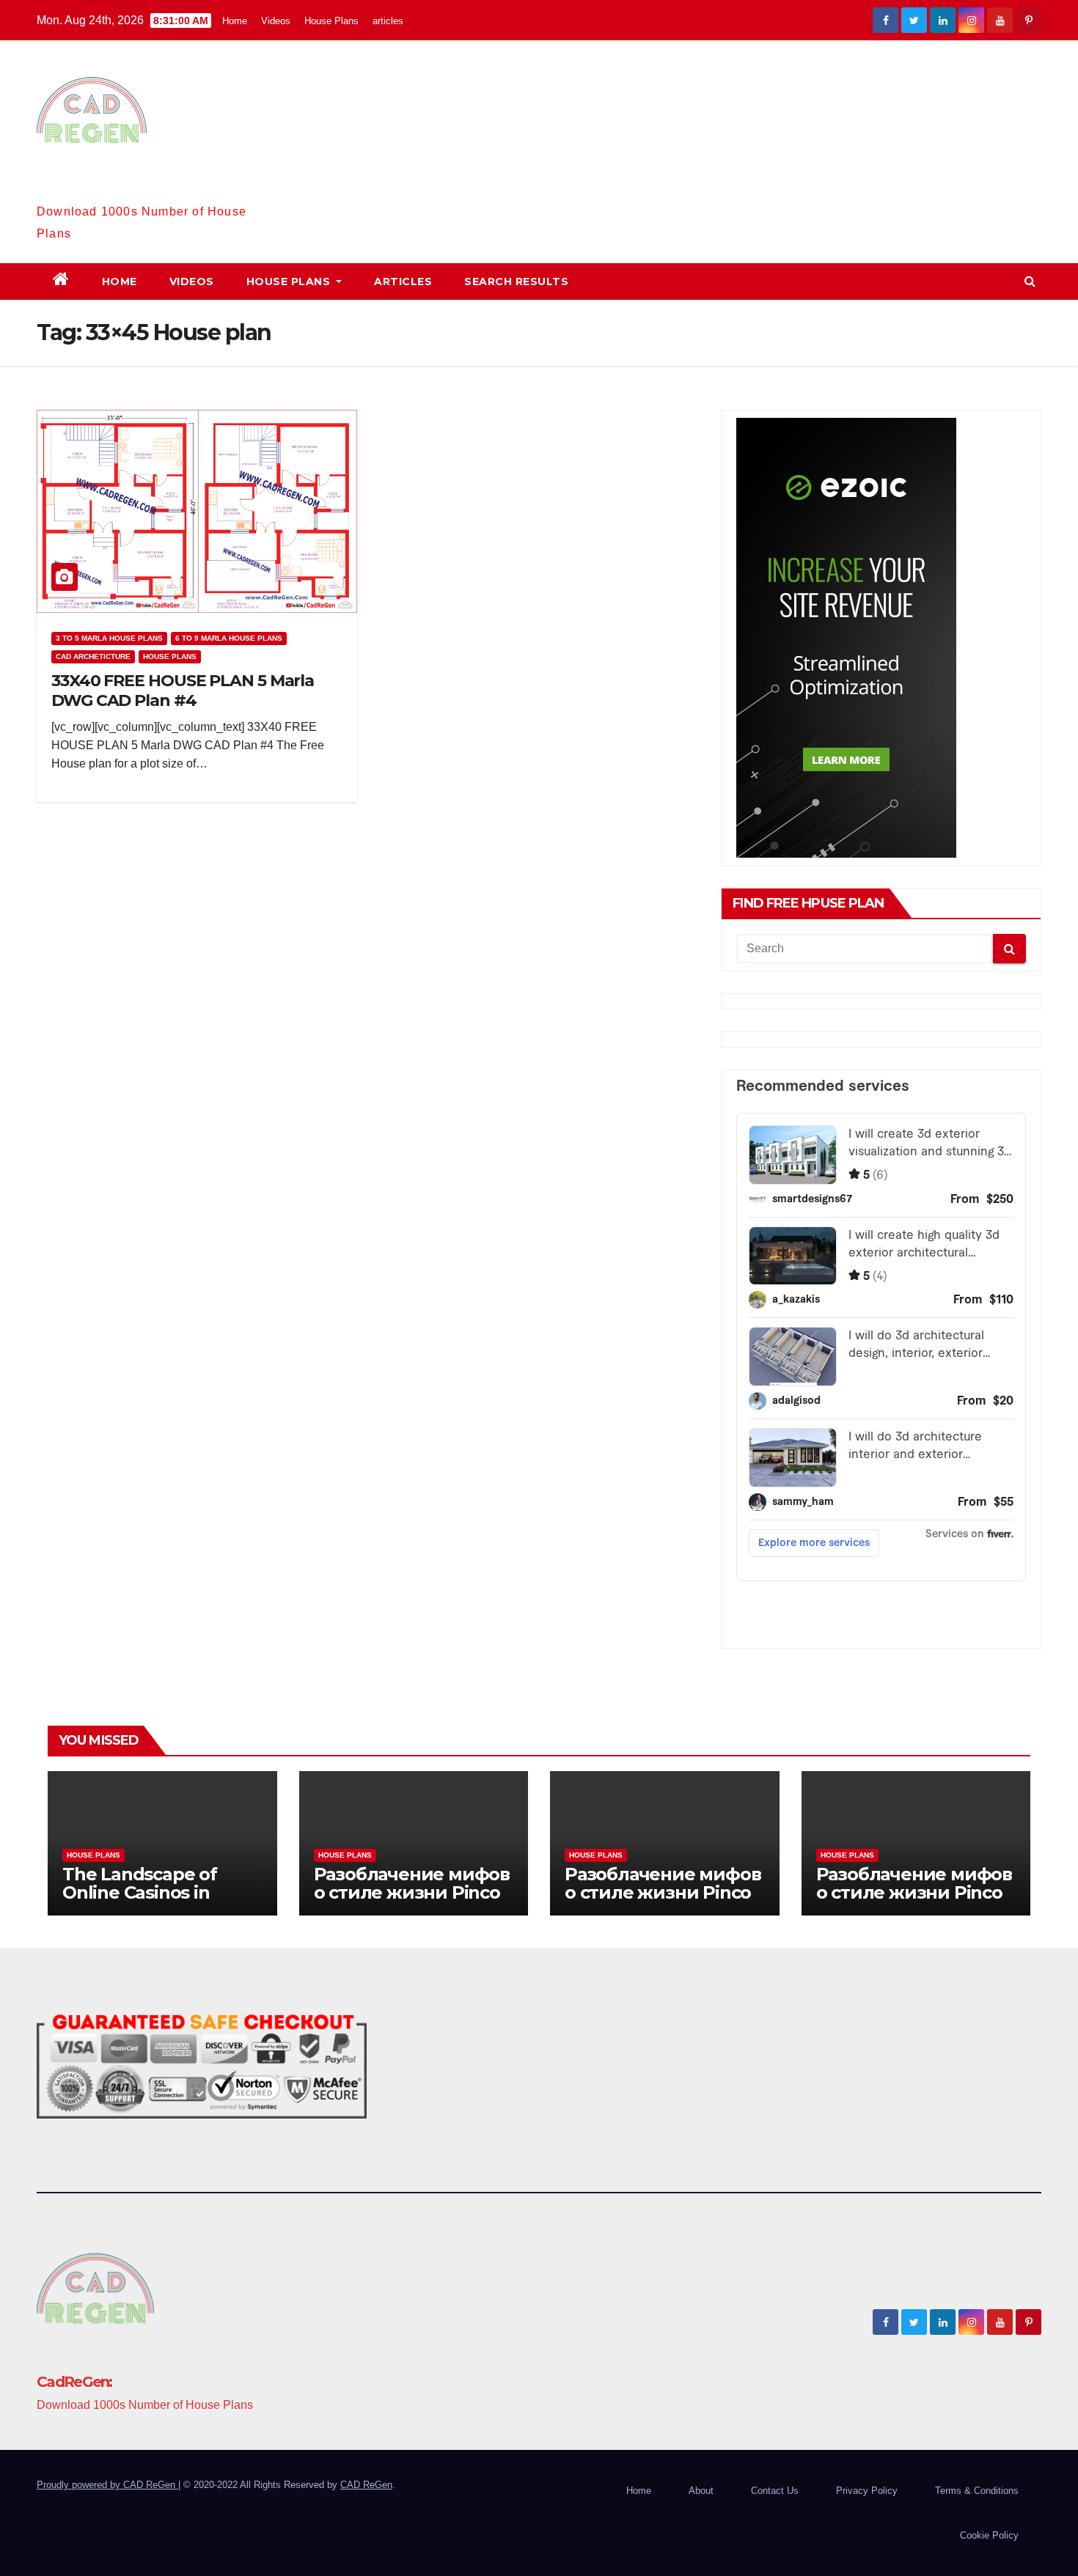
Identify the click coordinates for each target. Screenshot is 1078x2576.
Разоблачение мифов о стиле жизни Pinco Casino (412, 1892)
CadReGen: (74, 188)
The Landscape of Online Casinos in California (140, 1892)
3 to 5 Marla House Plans (109, 638)
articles (388, 21)
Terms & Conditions (977, 2491)
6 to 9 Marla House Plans (229, 638)
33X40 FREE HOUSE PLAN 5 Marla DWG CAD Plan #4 (183, 690)
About (701, 2491)
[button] (1030, 281)
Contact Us (775, 2491)
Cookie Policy (989, 2535)
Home (235, 21)
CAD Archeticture (93, 656)
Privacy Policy (867, 2491)
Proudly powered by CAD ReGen (107, 2485)
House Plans (331, 21)
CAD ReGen (366, 2485)
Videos (276, 21)
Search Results (516, 281)
